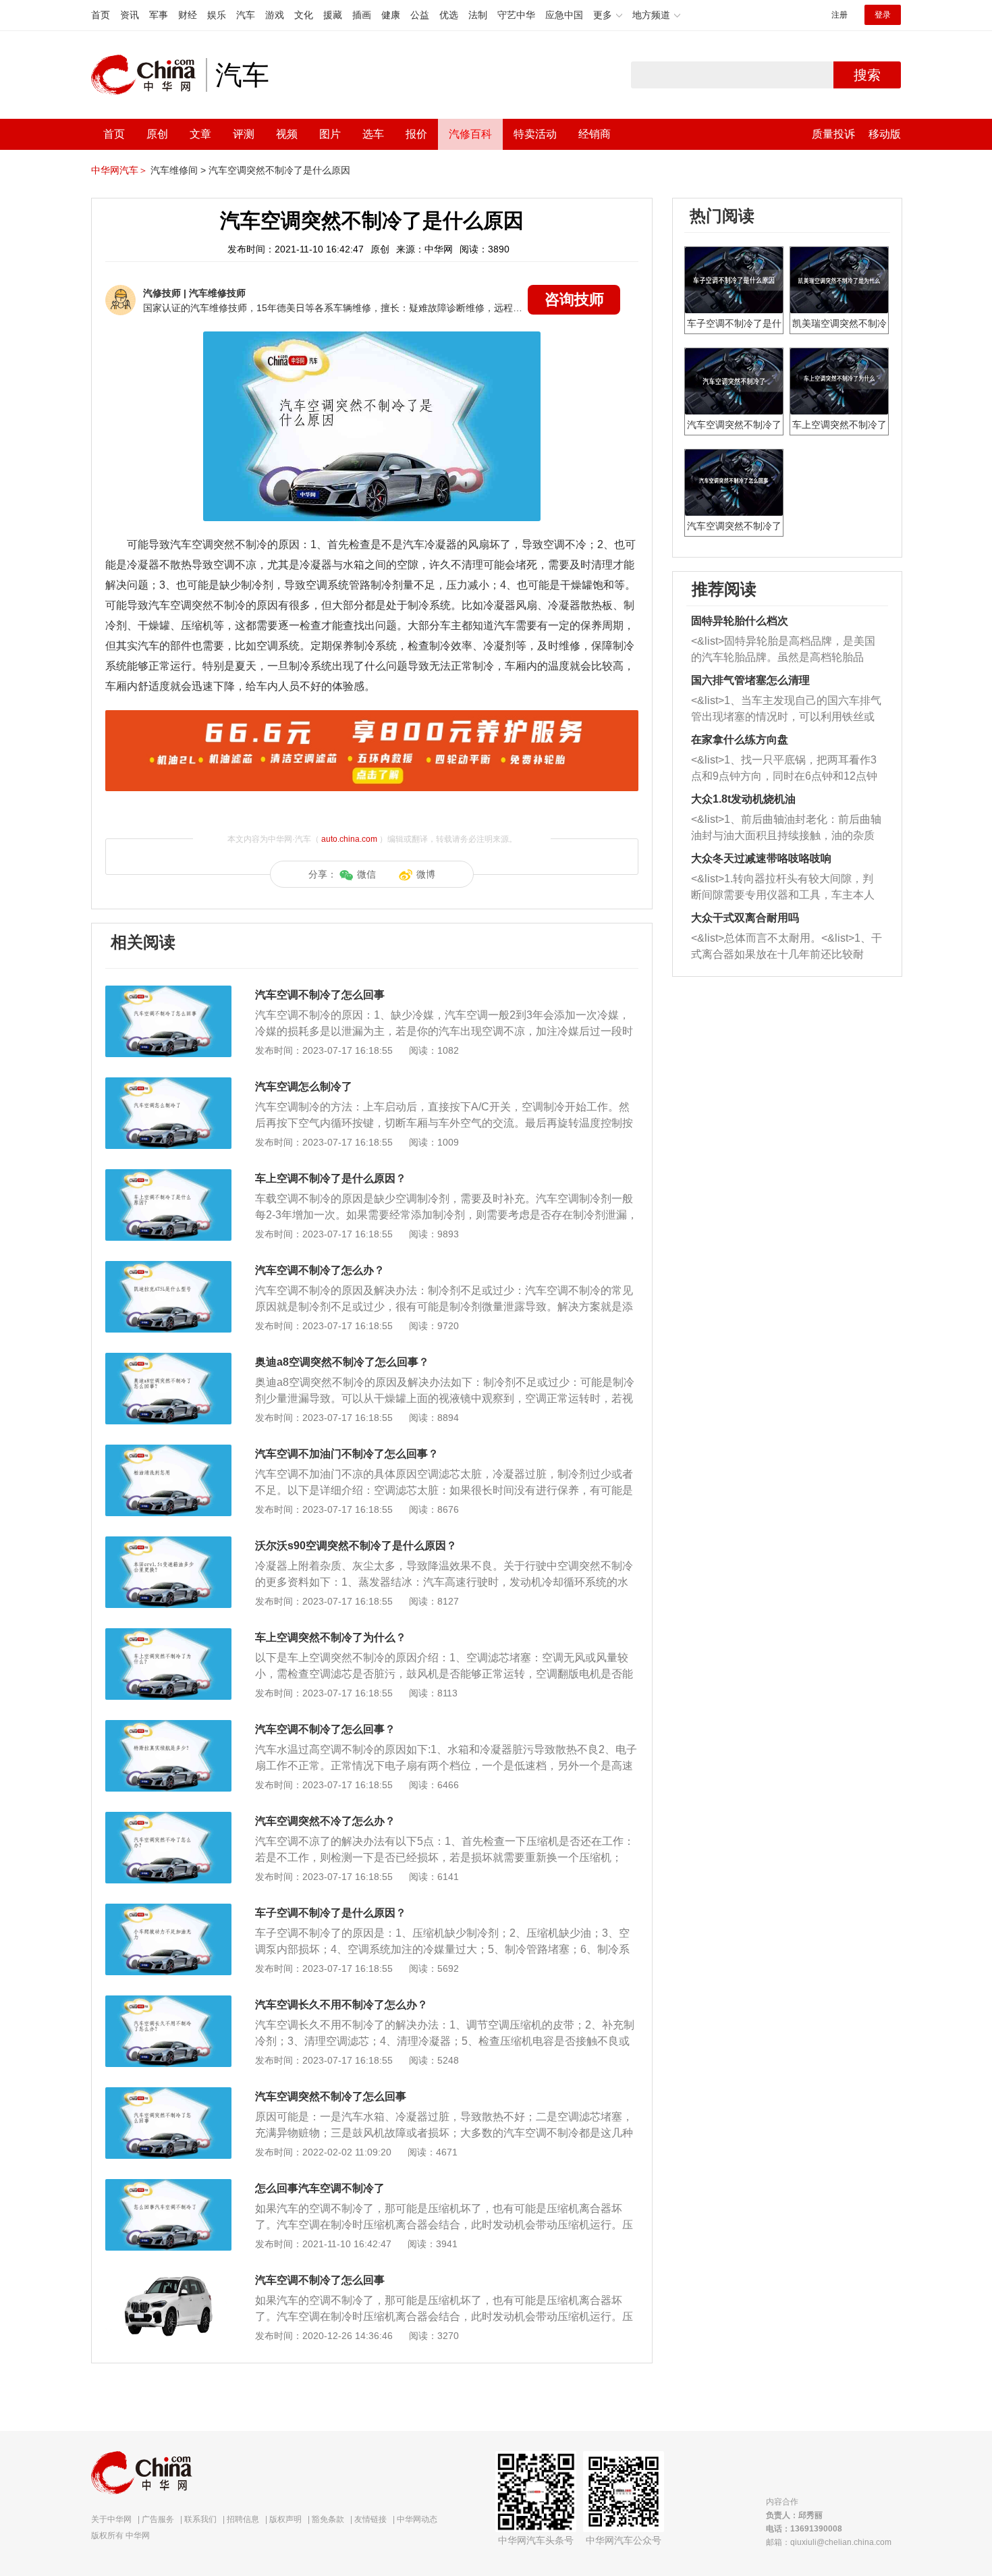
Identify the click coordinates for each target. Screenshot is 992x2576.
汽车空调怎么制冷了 (304, 1086)
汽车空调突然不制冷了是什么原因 (279, 170)
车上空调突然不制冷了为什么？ (331, 1637)
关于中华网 (111, 2519)
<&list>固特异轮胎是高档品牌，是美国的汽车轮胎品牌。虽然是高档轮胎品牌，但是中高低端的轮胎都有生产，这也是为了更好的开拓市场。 (783, 650)
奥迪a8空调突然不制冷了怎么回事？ (342, 1362)
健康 (391, 15)
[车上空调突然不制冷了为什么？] (168, 1635)
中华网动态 (417, 2519)
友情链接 (370, 2519)
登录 (883, 15)
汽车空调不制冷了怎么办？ (320, 1270)
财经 (188, 15)
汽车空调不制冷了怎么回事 (320, 995)
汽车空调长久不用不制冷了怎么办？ (341, 2005)
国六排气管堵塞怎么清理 (750, 680)
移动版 (885, 134)
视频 (287, 134)
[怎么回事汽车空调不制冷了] (168, 2186)
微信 (366, 874)
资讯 (130, 15)
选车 (373, 134)
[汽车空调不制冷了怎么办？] (168, 1268)
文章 (200, 134)
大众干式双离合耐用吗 (745, 918)
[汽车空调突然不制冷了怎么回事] (168, 2094)
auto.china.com (349, 839)
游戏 (275, 15)
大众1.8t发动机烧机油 (743, 799)
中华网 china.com (148, 75)
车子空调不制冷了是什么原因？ (331, 1913)
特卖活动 (535, 134)
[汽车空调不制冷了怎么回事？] (168, 1727)
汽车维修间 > (178, 170)
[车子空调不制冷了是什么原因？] (168, 1910)
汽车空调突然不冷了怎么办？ (325, 1821)
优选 (449, 15)
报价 (416, 134)
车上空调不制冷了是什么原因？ (331, 1178)
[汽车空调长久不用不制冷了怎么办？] (168, 2002)
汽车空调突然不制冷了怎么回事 (331, 2096)
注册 (839, 15)
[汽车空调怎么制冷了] (168, 1084)
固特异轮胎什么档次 (740, 621)
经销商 (595, 134)
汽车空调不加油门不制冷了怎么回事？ (347, 1454)
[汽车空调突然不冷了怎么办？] (168, 1819)
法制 (478, 15)
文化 (304, 15)
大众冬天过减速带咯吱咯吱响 (761, 858)
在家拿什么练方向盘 (740, 740)
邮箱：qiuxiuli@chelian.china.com (829, 2542)
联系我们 (200, 2519)
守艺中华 (516, 15)
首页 (101, 15)
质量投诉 (833, 134)
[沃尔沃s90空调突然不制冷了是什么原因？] (168, 1543)
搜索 (867, 75)
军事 (159, 15)
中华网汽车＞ (119, 170)
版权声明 (285, 2519)
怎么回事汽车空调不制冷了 (320, 2188)
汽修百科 (470, 134)
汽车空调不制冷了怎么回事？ (325, 1729)
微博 (426, 874)
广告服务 (158, 2519)
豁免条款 (328, 2519)
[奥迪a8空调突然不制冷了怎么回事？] (168, 1360)
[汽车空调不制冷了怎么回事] (168, 992)
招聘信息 (243, 2519)
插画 (362, 15)
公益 (420, 15)
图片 (330, 134)
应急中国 (564, 15)
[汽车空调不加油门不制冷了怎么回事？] (168, 1451)
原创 (157, 134)
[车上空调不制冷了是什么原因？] (168, 1176)
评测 (244, 134)
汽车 (246, 15)
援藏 (333, 15)
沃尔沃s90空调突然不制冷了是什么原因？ (356, 1546)
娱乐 (217, 15)
